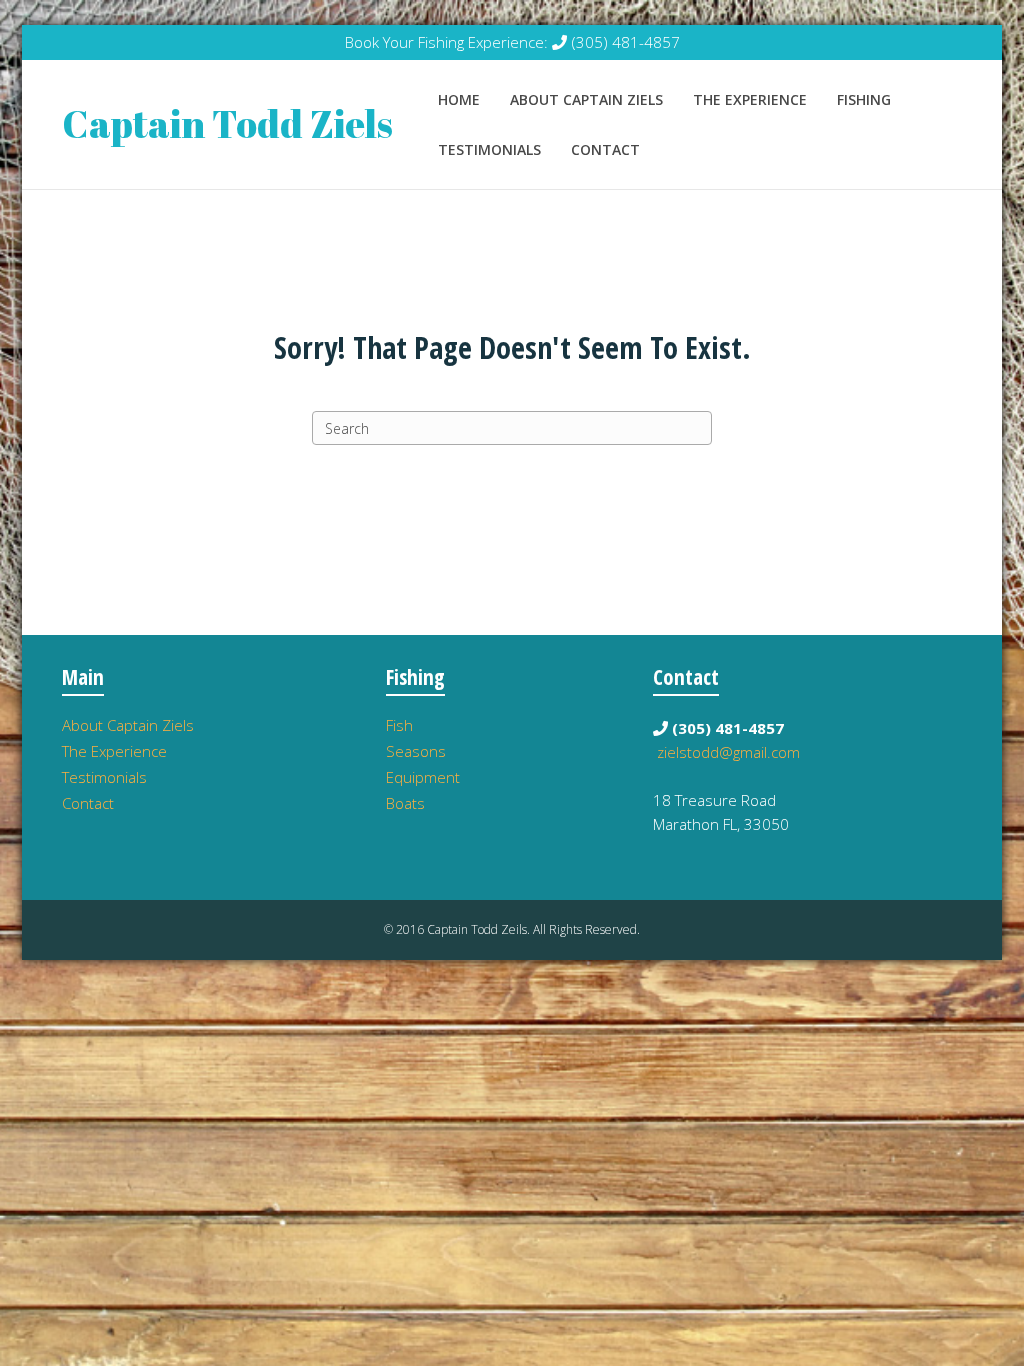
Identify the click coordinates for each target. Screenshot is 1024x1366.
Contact (605, 149)
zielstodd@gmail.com (728, 752)
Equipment (423, 777)
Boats (405, 803)
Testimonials (489, 149)
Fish (399, 725)
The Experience (750, 99)
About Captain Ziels (586, 99)
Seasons (416, 751)
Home (459, 99)
